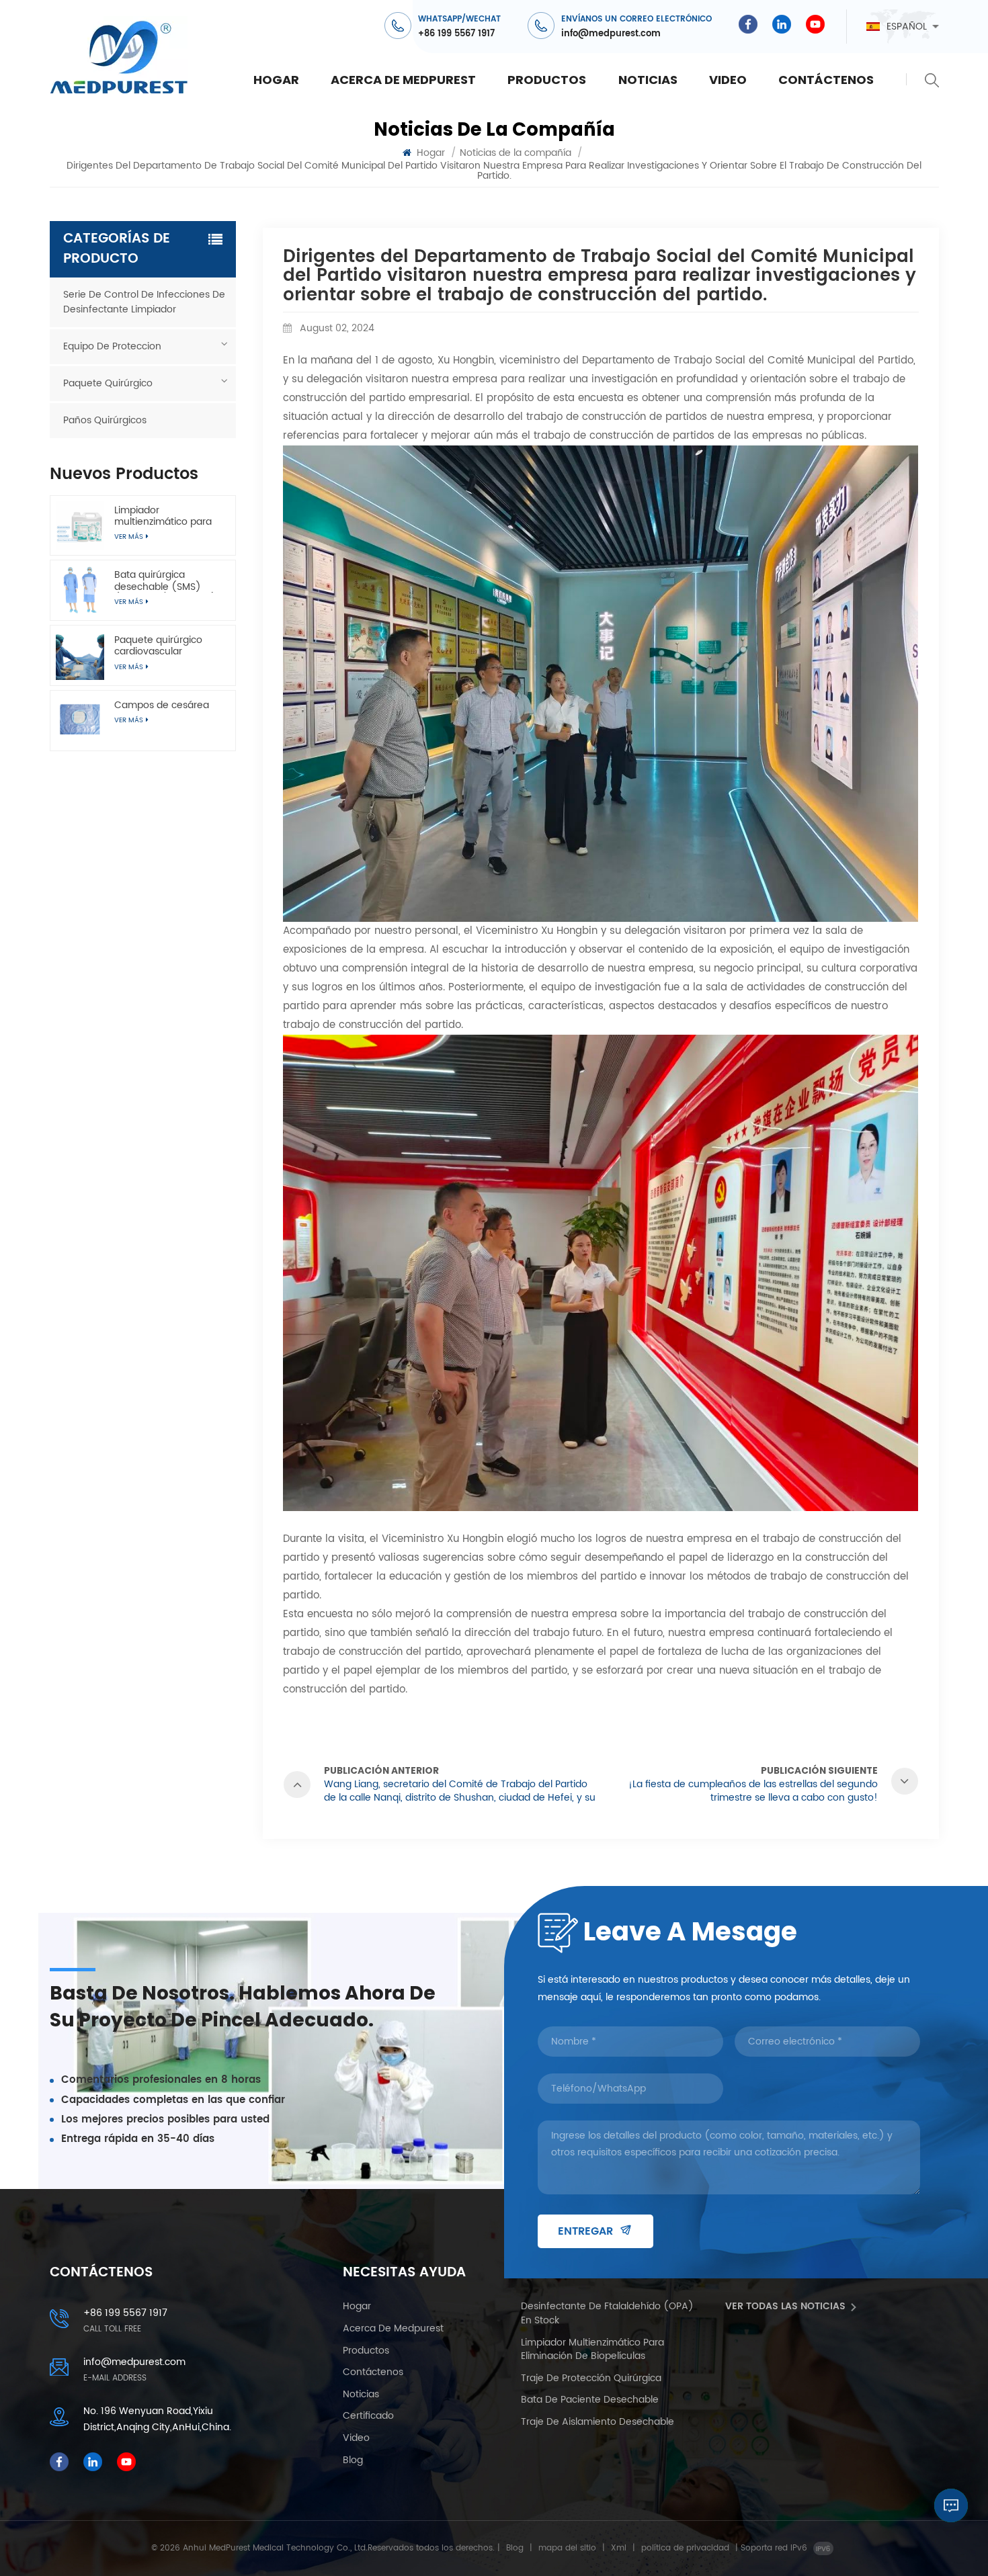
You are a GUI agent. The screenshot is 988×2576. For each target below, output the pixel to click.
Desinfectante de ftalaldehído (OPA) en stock (607, 2314)
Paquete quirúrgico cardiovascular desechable (158, 646)
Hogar (276, 80)
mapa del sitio (567, 2548)
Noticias (648, 80)
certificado (368, 2416)
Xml (619, 2548)
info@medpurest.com (611, 34)
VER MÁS (129, 720)
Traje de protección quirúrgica (591, 2379)
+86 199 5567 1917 (456, 34)
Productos (547, 80)
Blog (353, 2461)
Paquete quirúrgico (108, 383)
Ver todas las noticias (785, 2307)
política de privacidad (685, 2548)
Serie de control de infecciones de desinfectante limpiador (144, 302)
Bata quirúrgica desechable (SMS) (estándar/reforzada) (165, 581)
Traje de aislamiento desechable (598, 2422)
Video (728, 80)
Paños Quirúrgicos (105, 420)
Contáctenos (826, 80)
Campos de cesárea (162, 705)
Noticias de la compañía (516, 153)
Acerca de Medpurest (403, 80)
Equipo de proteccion (112, 346)
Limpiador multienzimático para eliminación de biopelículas (163, 516)
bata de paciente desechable (590, 2400)
